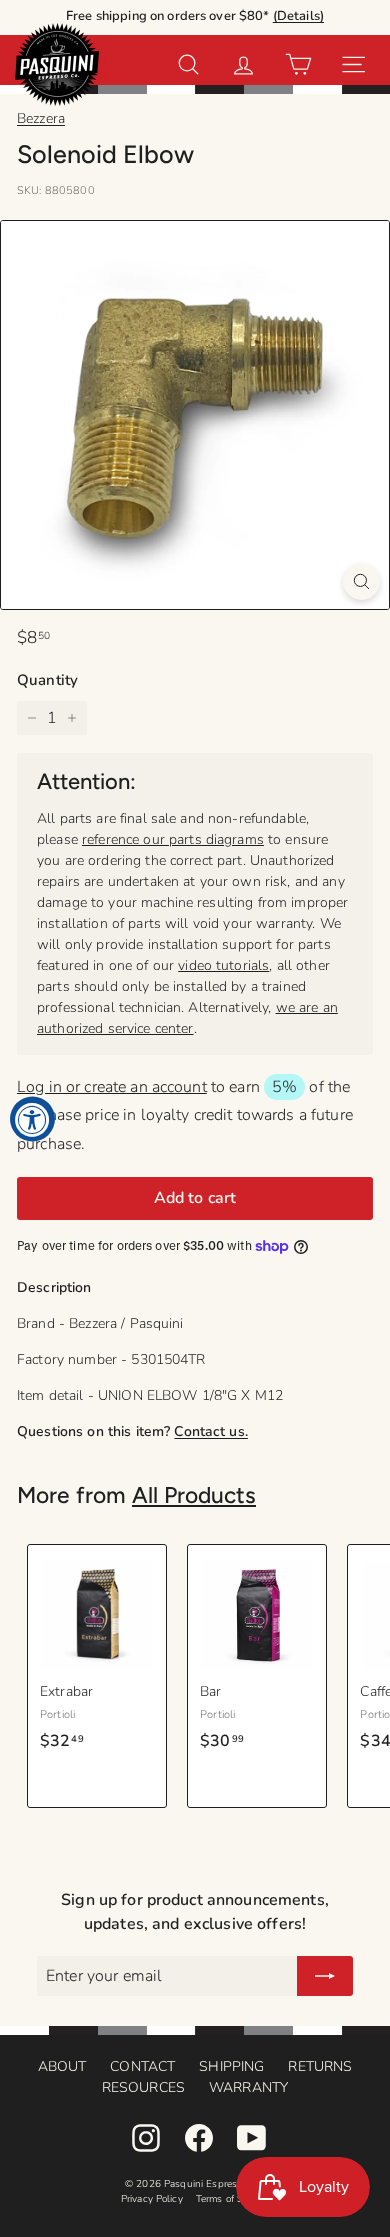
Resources (143, 2087)
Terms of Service (232, 2199)
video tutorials (223, 965)
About (62, 2066)
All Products (194, 1495)
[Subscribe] (325, 1976)
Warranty (248, 2087)
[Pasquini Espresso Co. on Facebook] (199, 2138)
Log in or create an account (112, 1087)
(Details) (298, 16)
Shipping (231, 2066)
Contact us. (211, 1431)
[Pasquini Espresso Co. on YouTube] (252, 2138)
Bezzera (41, 118)
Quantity (47, 680)
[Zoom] (361, 581)
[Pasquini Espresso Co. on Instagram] (146, 2138)
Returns (320, 2066)
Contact (142, 2066)
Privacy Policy (152, 2199)
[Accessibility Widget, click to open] (32, 1118)
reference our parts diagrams (173, 839)
